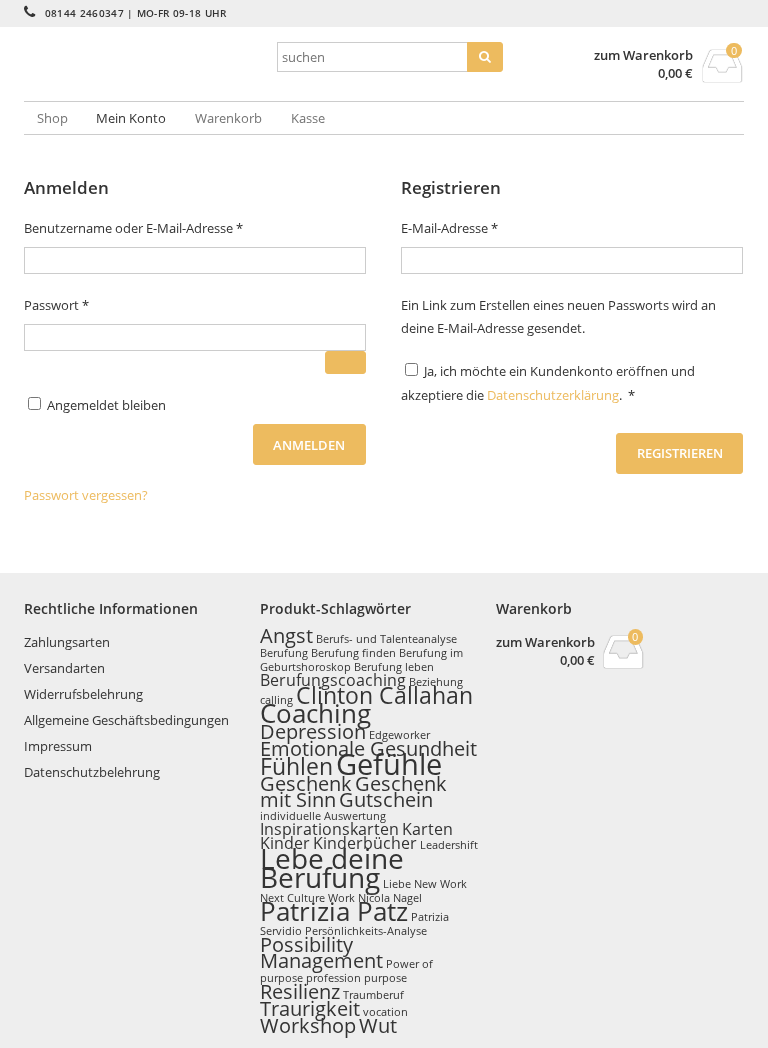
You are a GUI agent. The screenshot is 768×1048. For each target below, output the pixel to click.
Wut (378, 1025)
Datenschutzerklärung (553, 395)
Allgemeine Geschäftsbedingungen (126, 720)
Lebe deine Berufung (332, 867)
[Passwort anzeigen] (345, 362)
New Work (440, 884)
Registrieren (680, 453)
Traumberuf (373, 995)
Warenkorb (228, 118)
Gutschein (386, 799)
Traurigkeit (310, 1008)
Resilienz (300, 991)
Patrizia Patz (334, 911)
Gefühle (389, 764)
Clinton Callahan (384, 695)
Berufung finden (353, 653)
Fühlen (296, 766)
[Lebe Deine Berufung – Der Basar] (144, 81)
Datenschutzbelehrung (92, 772)
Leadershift (449, 845)
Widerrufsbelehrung (83, 694)
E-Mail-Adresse (483, 227)
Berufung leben (394, 667)
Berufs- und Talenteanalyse (386, 639)
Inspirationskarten (329, 829)
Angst (286, 635)
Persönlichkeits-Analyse (366, 931)
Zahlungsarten (67, 642)
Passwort (90, 304)
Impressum (58, 746)
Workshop (308, 1025)
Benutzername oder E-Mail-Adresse (167, 227)
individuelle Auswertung (323, 816)
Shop (52, 118)
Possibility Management (321, 952)
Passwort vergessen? (86, 495)
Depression (313, 731)
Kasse (308, 118)
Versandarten (64, 668)
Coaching (315, 713)
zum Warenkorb (643, 55)
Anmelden (309, 445)
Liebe (397, 884)
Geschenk (306, 783)
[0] (722, 77)
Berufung (284, 653)
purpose (385, 978)
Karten (427, 829)
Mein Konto (131, 118)
